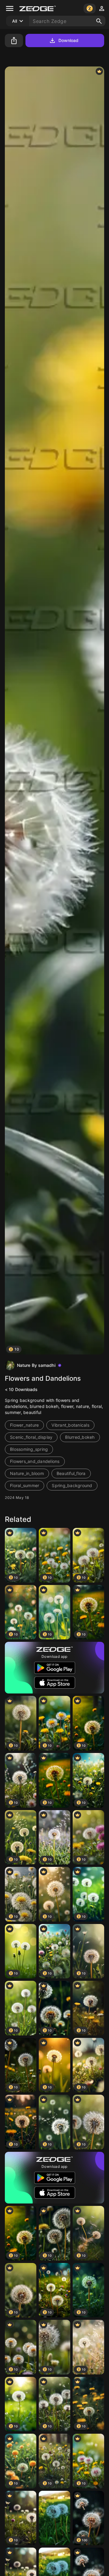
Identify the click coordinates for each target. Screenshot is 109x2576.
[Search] (99, 21)
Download (69, 40)
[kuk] (54, 2518)
